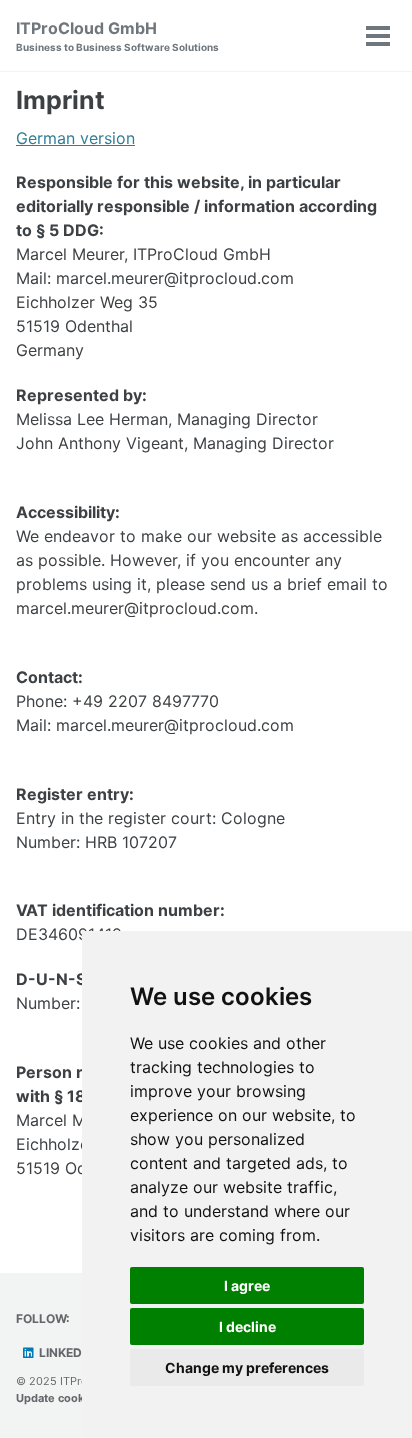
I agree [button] (247, 1285)
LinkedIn (65, 1352)
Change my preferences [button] (247, 1367)
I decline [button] (247, 1326)
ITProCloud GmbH (117, 35)
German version (75, 138)
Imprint (60, 100)
